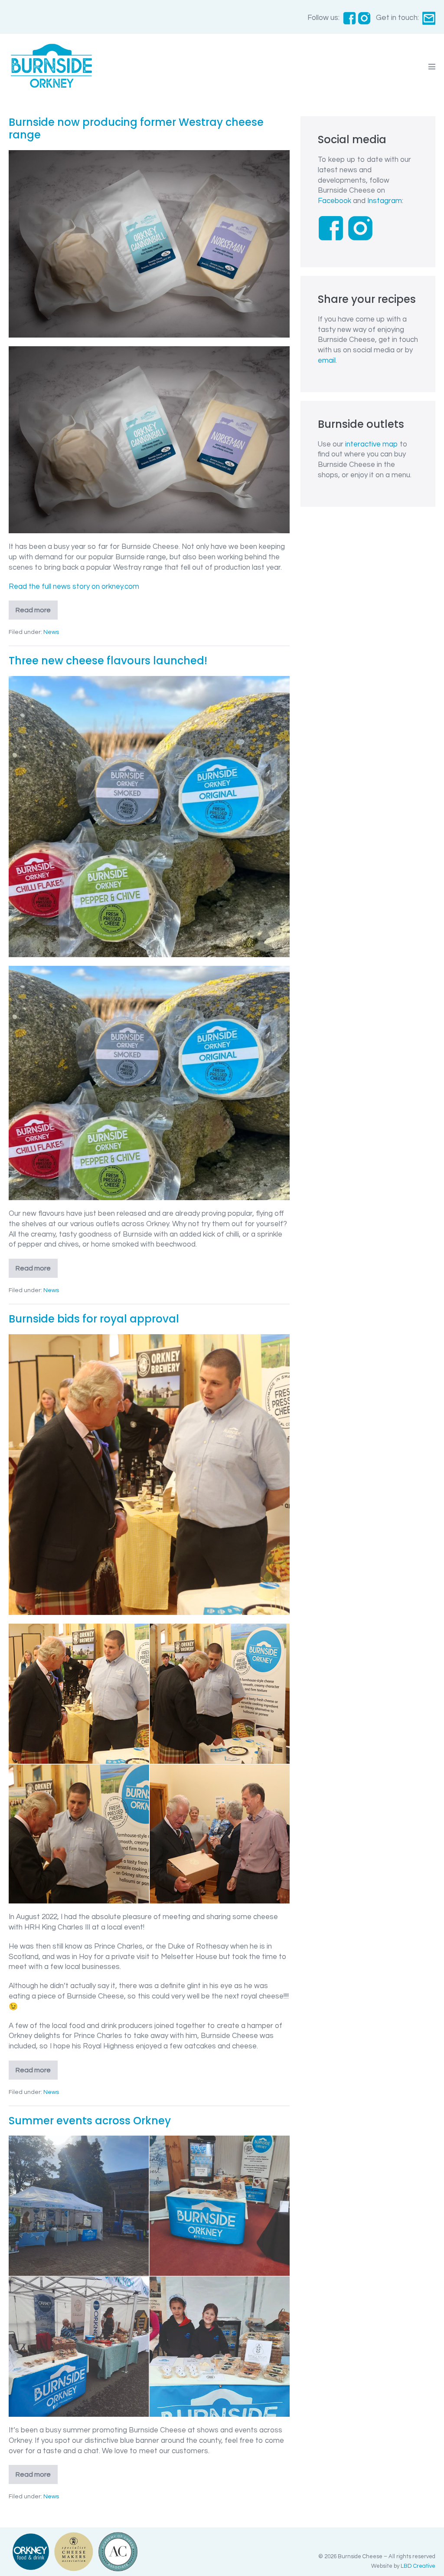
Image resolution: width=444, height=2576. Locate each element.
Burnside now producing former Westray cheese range (136, 128)
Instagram (385, 201)
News (51, 632)
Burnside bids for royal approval (94, 1319)
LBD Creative (418, 2566)
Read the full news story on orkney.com (74, 587)
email (327, 361)
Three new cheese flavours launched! (108, 661)
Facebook (335, 201)
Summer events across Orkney (90, 2121)
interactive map (372, 444)
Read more (37, 613)
